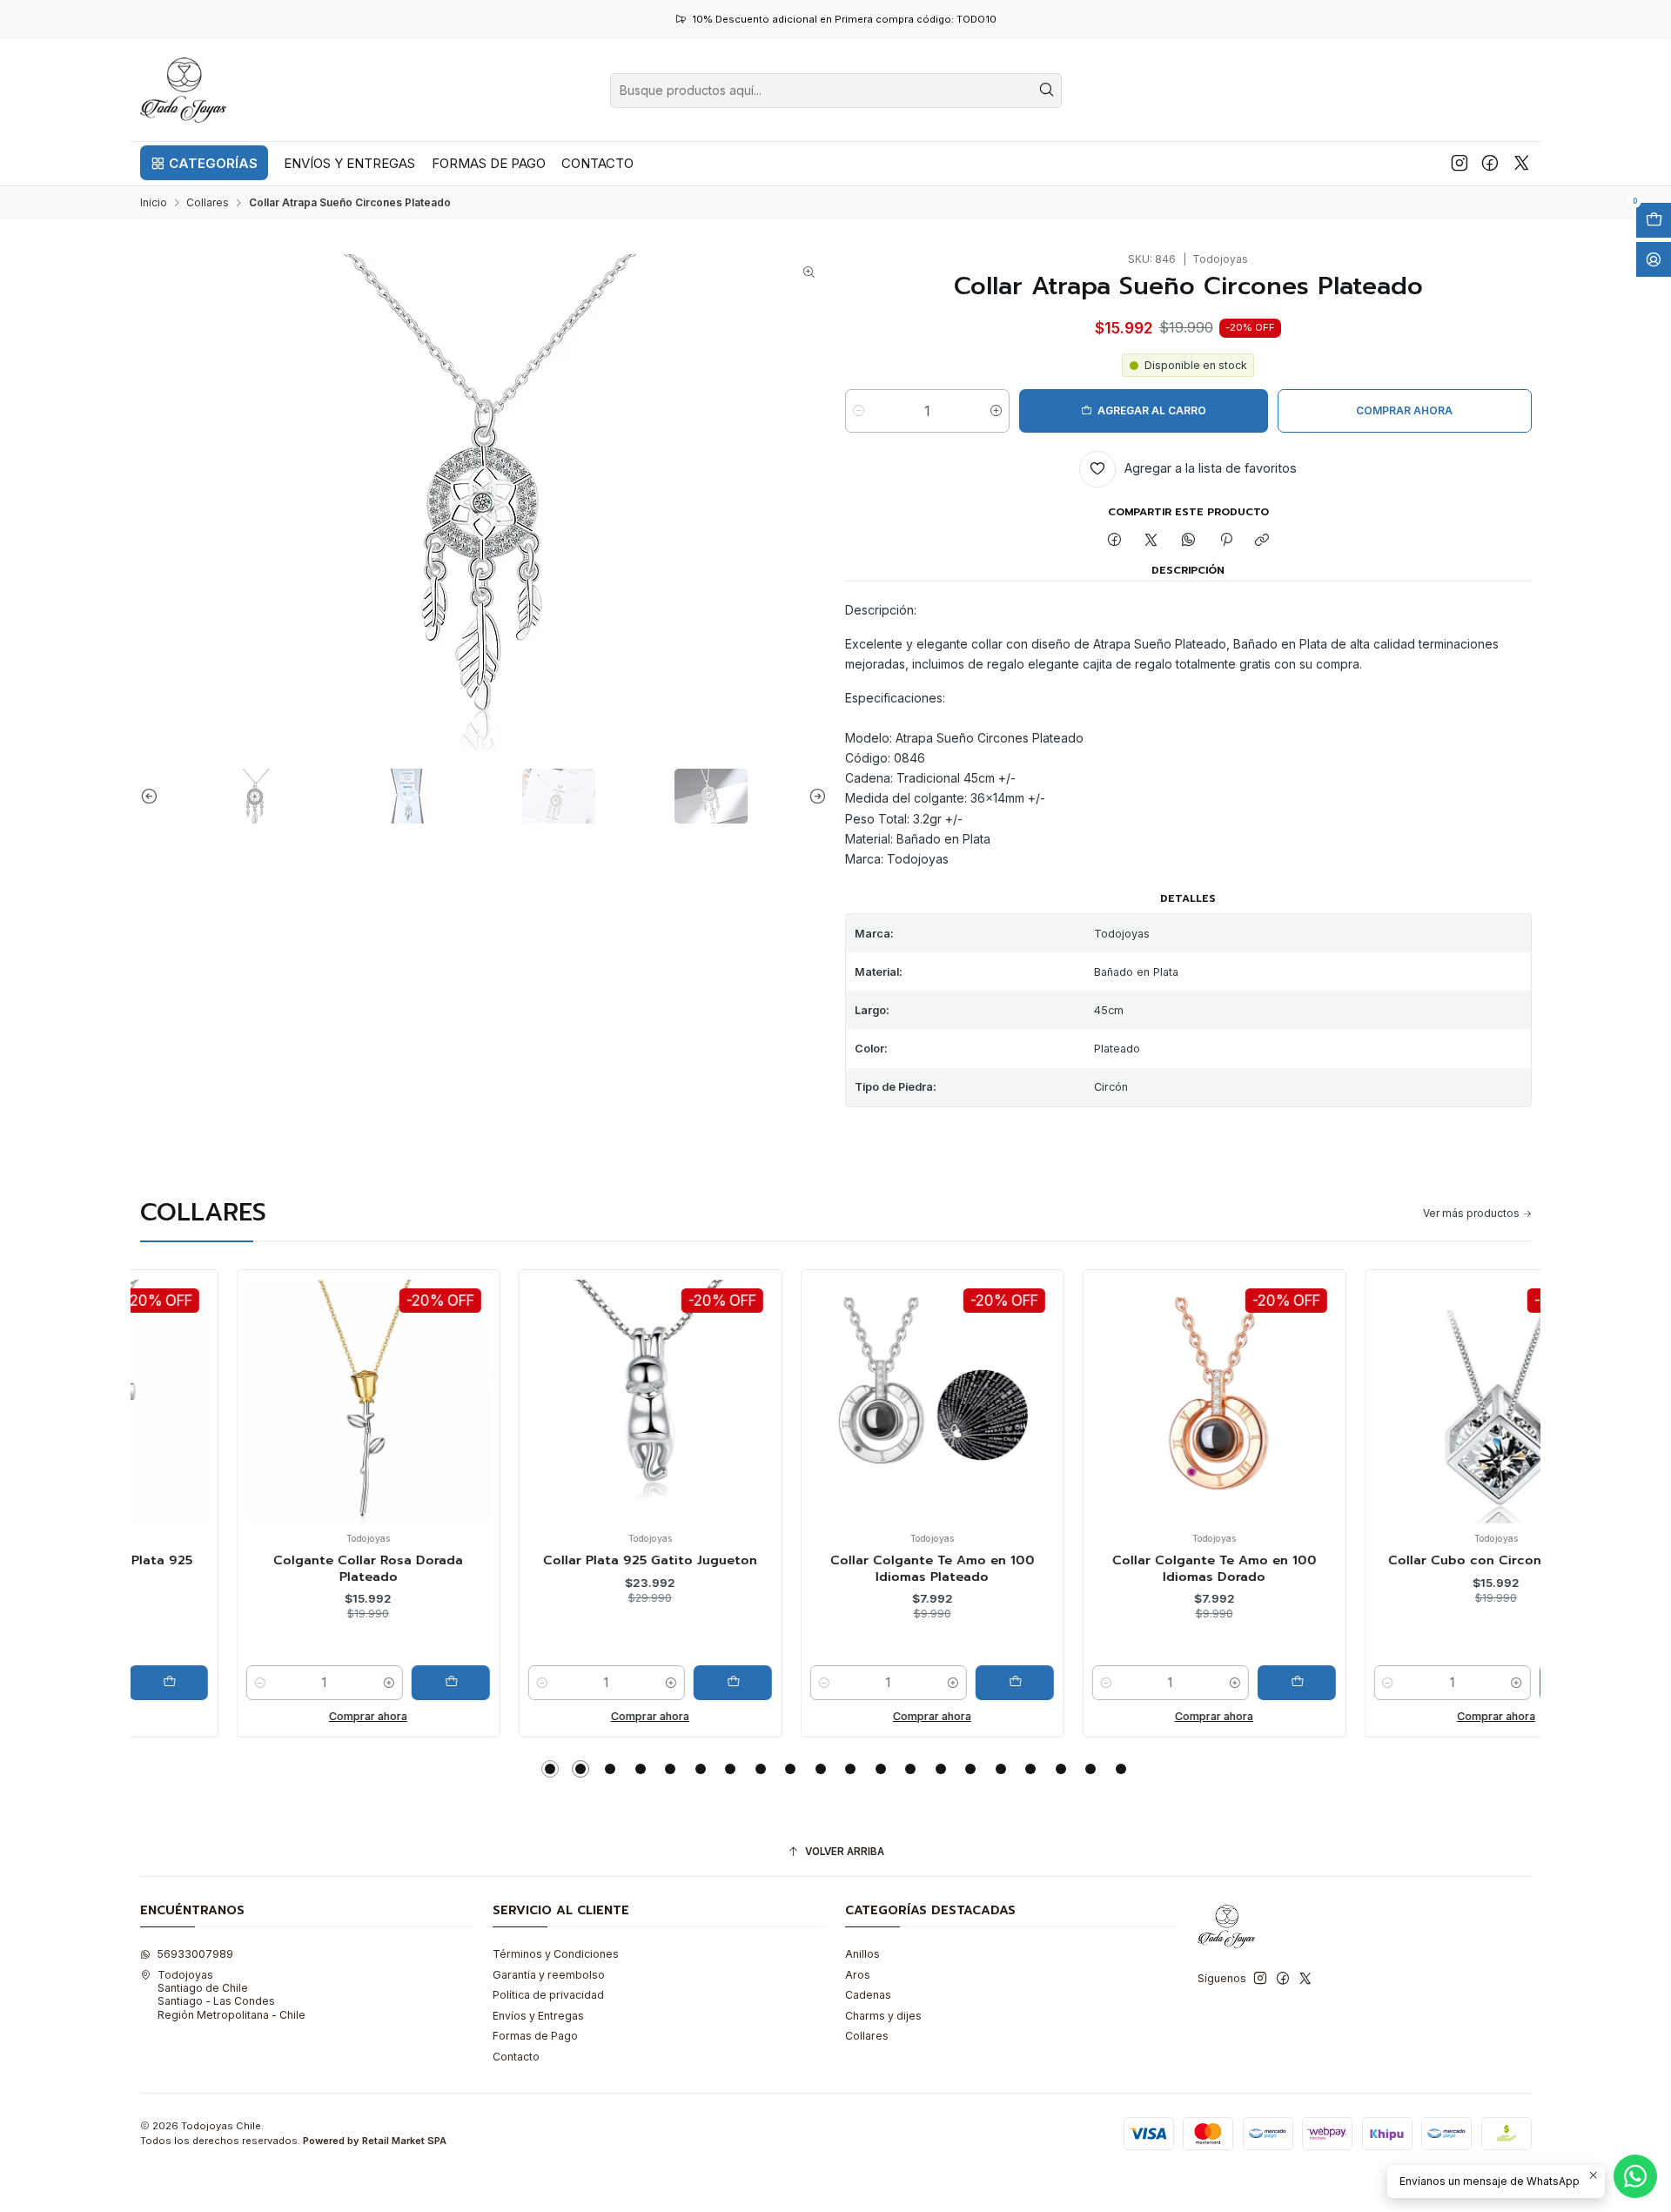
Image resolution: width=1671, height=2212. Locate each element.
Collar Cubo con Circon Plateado (1399, 1560)
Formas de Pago (535, 2036)
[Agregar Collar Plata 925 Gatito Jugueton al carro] (636, 1683)
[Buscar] (1047, 91)
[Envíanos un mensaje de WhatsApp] (1635, 2176)
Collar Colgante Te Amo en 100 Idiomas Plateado (836, 1568)
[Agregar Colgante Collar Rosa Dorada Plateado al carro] (354, 1683)
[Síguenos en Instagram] (1460, 163)
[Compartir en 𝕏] (1151, 541)
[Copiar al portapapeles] (1262, 541)
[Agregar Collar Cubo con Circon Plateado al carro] (1482, 1683)
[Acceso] (1654, 259)
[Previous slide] (153, 796)
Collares (208, 203)
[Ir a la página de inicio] (184, 90)
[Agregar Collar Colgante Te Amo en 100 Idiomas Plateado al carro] (918, 1683)
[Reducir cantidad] (859, 411)
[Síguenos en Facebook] (1490, 163)
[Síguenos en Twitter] (1522, 163)
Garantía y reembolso (549, 1975)
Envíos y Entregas (538, 2016)
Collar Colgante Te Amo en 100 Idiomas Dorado (1118, 1568)
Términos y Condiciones (556, 1954)
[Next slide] (814, 796)
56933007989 (195, 1954)
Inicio (154, 203)
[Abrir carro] (1654, 220)
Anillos (862, 1954)
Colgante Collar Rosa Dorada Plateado (272, 1568)
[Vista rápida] (168, 1417)
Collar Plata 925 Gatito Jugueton (554, 1560)
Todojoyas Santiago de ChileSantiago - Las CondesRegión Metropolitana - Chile (232, 1995)
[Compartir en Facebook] (1115, 541)
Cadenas (868, 1995)
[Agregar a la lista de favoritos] (168, 1377)
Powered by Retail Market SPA (375, 2141)
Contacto (516, 2057)
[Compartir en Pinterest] (1225, 541)
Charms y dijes (883, 2016)
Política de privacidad (548, 1995)
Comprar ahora (272, 1716)
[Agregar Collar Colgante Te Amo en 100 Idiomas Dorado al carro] (1200, 1683)
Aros (858, 1975)
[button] (204, 163)
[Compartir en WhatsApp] (1189, 541)
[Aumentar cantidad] (996, 411)
